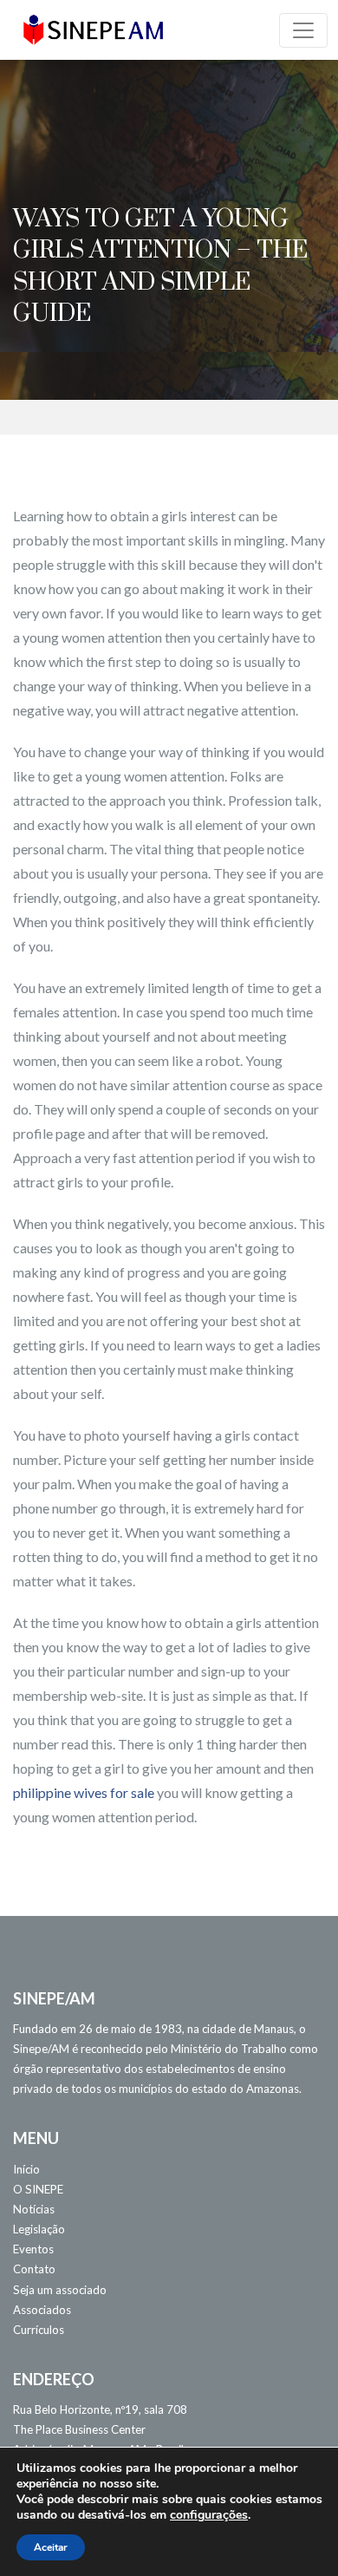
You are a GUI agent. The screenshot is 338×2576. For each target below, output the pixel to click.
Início (26, 2169)
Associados (42, 2310)
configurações (209, 2515)
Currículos (39, 2330)
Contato (34, 2269)
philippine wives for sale (84, 1792)
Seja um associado (60, 2290)
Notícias (34, 2209)
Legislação (39, 2229)
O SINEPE (38, 2189)
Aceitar (51, 2547)
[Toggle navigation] (303, 30)
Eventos (33, 2249)
